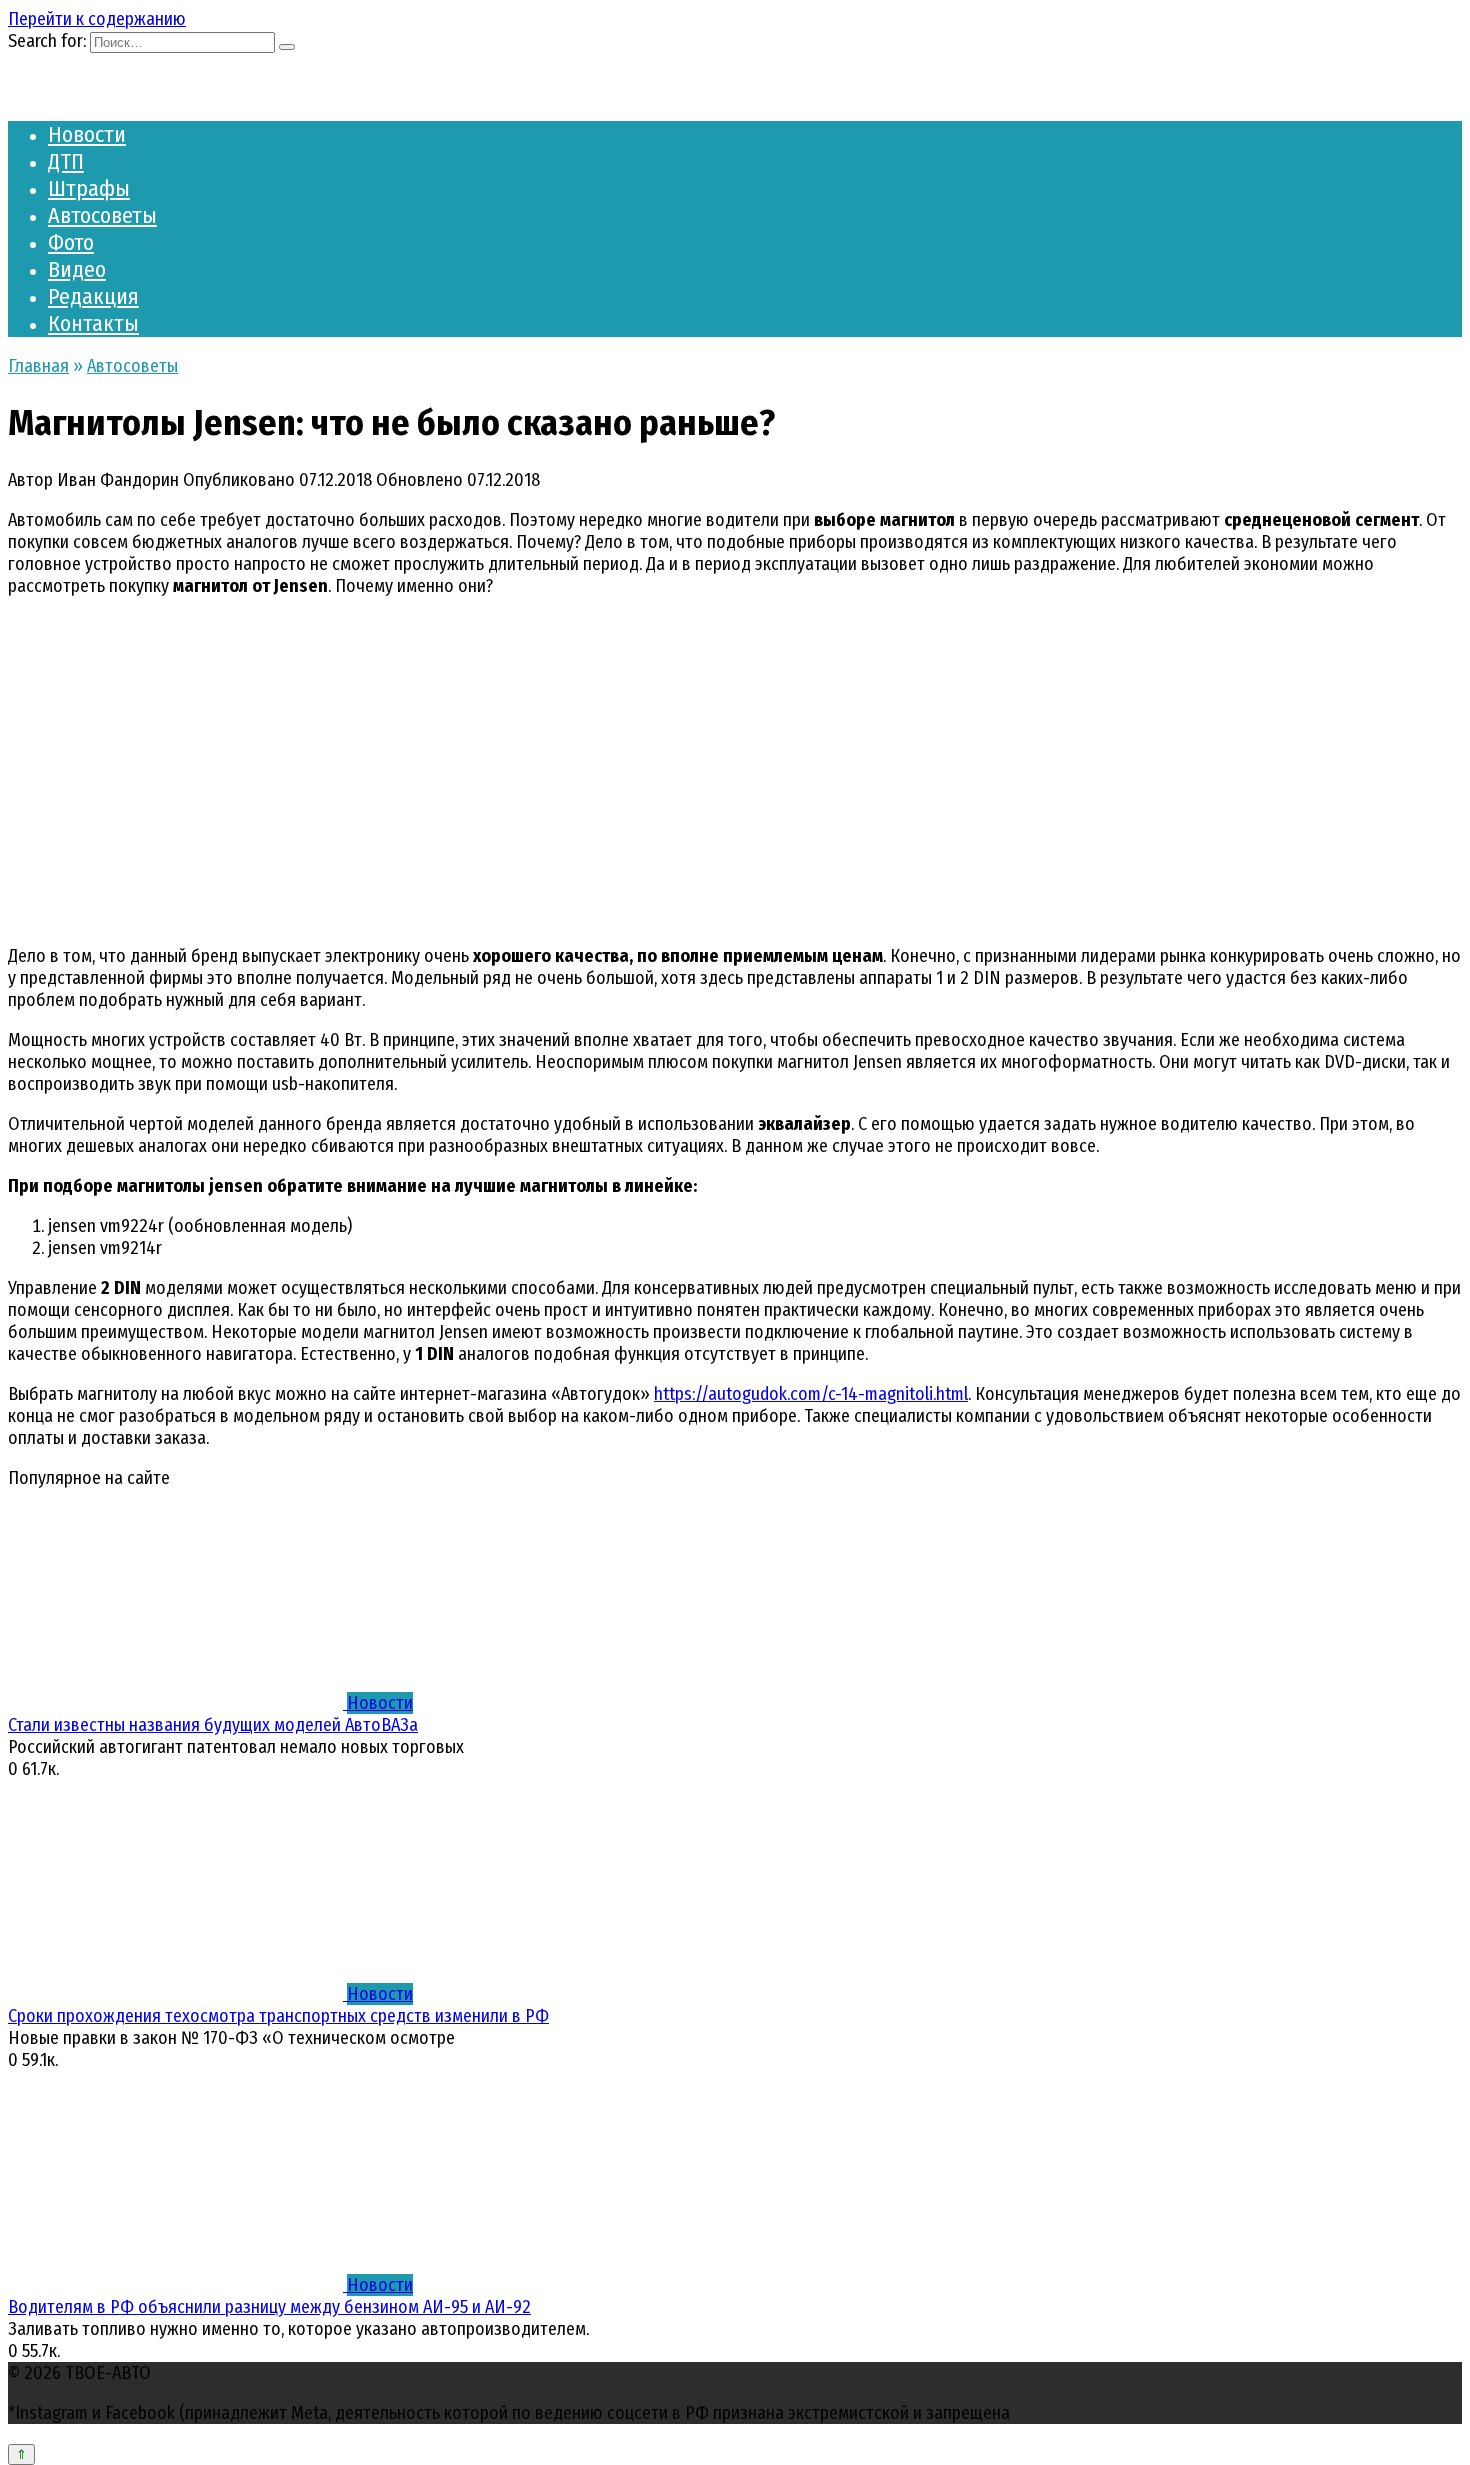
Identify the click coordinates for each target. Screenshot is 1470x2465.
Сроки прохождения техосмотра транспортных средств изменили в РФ (278, 2016)
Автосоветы (102, 215)
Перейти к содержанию (97, 19)
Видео (77, 269)
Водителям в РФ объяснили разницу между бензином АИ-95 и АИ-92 (269, 2307)
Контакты (93, 323)
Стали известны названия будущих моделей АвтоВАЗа (213, 1725)
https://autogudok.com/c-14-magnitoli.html (811, 1394)
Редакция (93, 296)
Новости (87, 134)
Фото (71, 242)
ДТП (66, 161)
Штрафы (89, 188)
